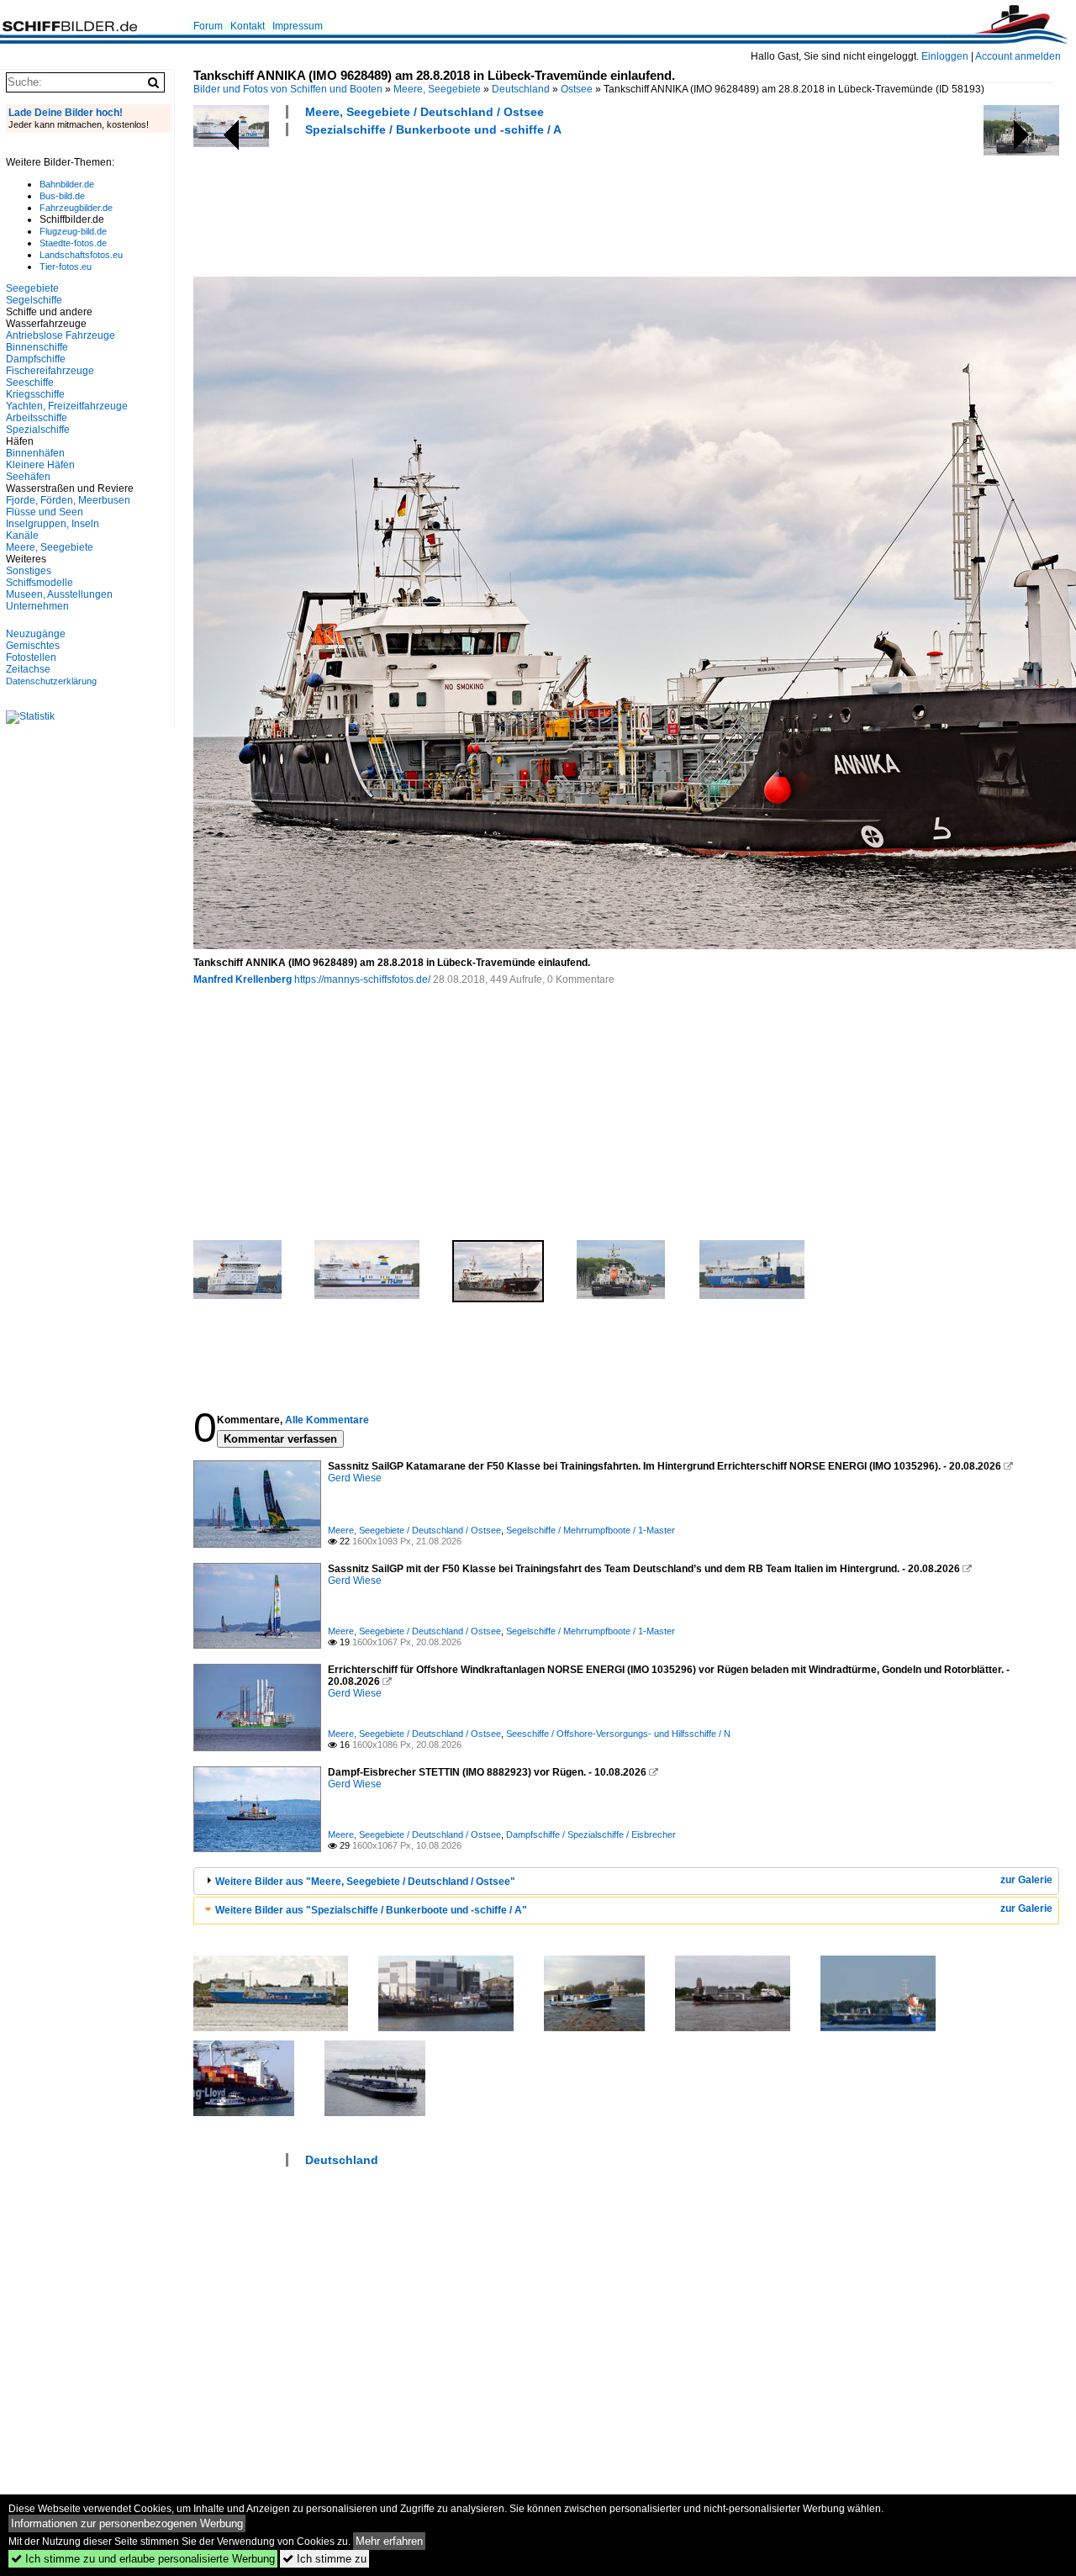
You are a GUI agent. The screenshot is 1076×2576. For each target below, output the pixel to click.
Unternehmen (37, 606)
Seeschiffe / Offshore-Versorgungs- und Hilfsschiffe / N (618, 1734)
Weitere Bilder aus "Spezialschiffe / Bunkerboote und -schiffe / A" (371, 1910)
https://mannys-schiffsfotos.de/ (362, 979)
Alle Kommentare (327, 1420)
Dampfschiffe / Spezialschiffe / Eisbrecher (591, 1834)
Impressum (298, 26)
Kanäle (22, 536)
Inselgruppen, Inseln (53, 524)
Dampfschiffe (36, 359)
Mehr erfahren (389, 2541)
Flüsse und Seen (45, 512)
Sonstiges (29, 571)
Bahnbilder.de (67, 184)
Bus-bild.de (62, 196)
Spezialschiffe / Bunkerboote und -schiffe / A (433, 129)
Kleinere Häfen (40, 465)
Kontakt (248, 26)
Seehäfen (28, 477)
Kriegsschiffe (35, 394)
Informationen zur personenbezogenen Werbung (127, 2523)
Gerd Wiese (355, 1478)
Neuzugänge (36, 634)
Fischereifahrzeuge (50, 371)
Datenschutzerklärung (51, 681)
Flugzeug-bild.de (73, 231)
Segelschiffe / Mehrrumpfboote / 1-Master (591, 1530)
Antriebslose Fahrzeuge (61, 335)
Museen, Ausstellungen (59, 594)
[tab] (626, 1881)
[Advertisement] (499, 204)
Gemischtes (33, 646)
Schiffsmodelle (40, 583)
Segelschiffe (34, 300)
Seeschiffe (30, 383)
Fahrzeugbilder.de (76, 208)
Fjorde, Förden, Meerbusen (68, 500)
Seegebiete (32, 288)
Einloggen (945, 56)
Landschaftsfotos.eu (81, 255)
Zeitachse (28, 669)
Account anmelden (1018, 56)
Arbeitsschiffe (37, 418)
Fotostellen (31, 657)
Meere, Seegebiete (437, 89)
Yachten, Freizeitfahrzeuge (67, 406)
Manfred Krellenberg (243, 979)
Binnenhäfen (35, 453)
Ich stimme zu (324, 2559)
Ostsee (577, 89)
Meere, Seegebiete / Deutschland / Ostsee (425, 112)
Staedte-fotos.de (73, 243)
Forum (208, 26)
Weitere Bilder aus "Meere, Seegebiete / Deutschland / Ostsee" (365, 1882)
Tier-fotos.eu (66, 267)
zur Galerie (1026, 1880)
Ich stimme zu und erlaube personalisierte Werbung (143, 2559)
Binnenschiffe (37, 347)
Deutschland (521, 89)
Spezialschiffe (38, 430)
